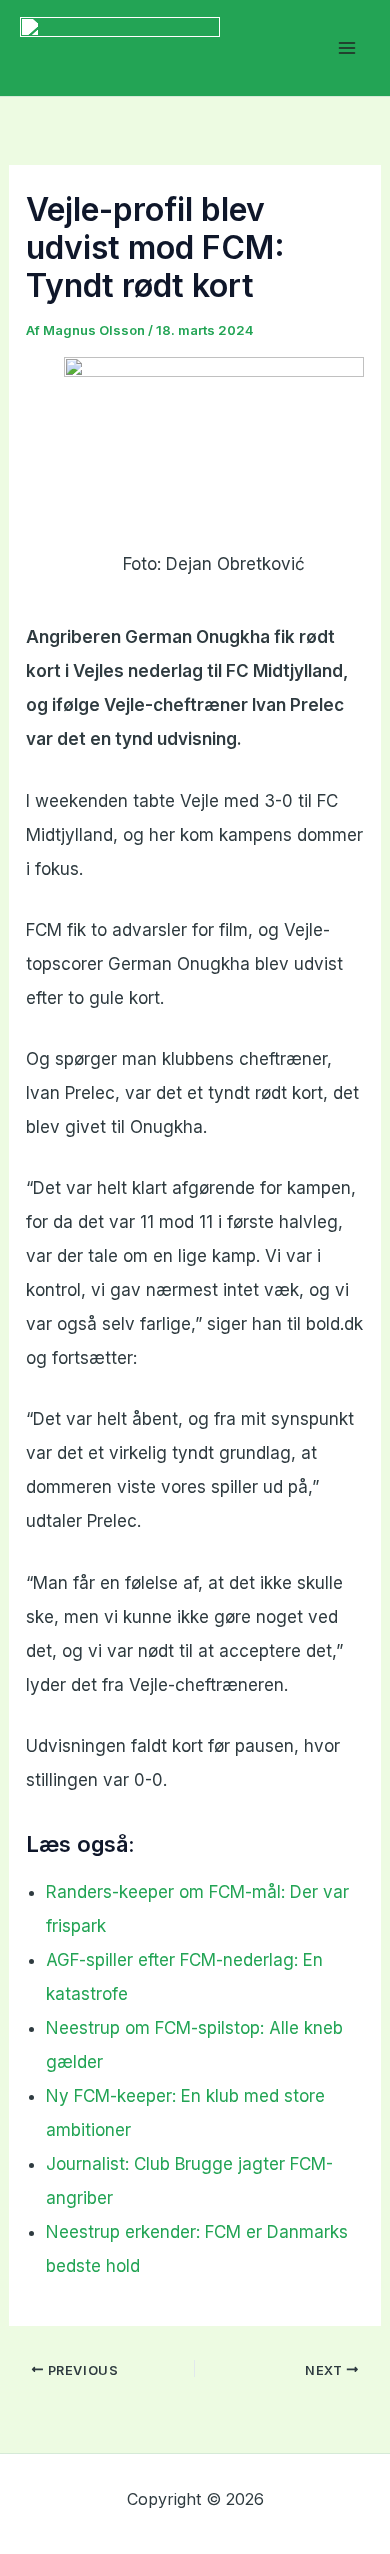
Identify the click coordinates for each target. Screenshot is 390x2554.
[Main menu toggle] (348, 48)
